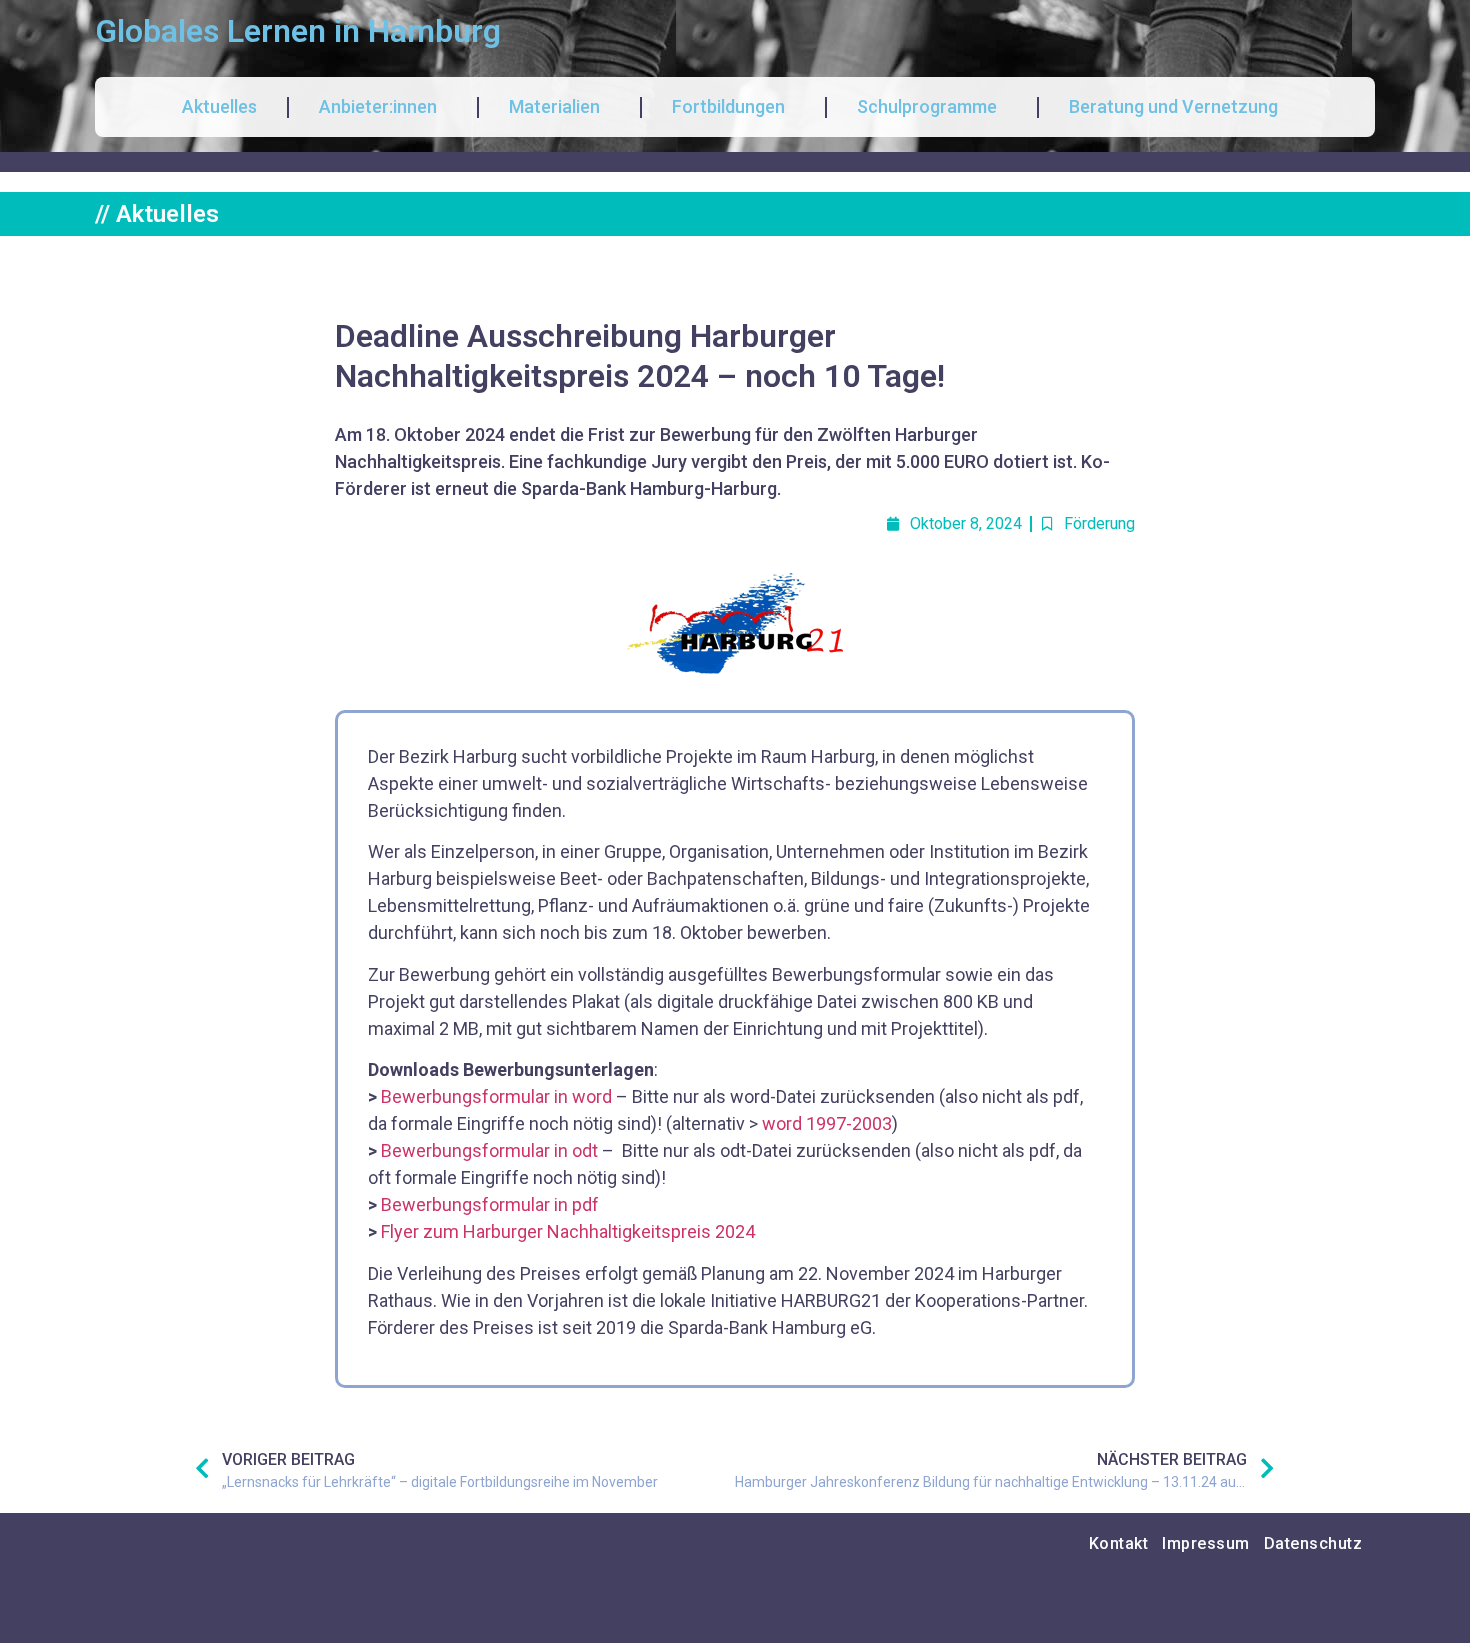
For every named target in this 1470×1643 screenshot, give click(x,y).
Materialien (554, 106)
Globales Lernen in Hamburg (298, 31)
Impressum (1206, 1543)
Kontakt (1119, 1543)
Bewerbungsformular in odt (489, 1150)
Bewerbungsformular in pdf (490, 1204)
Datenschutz (1313, 1543)
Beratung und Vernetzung (1173, 106)
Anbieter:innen (378, 106)
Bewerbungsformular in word (496, 1096)
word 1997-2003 (827, 1123)
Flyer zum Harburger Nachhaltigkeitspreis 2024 (568, 1231)
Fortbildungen (728, 106)
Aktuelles (219, 106)
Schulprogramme (927, 106)
